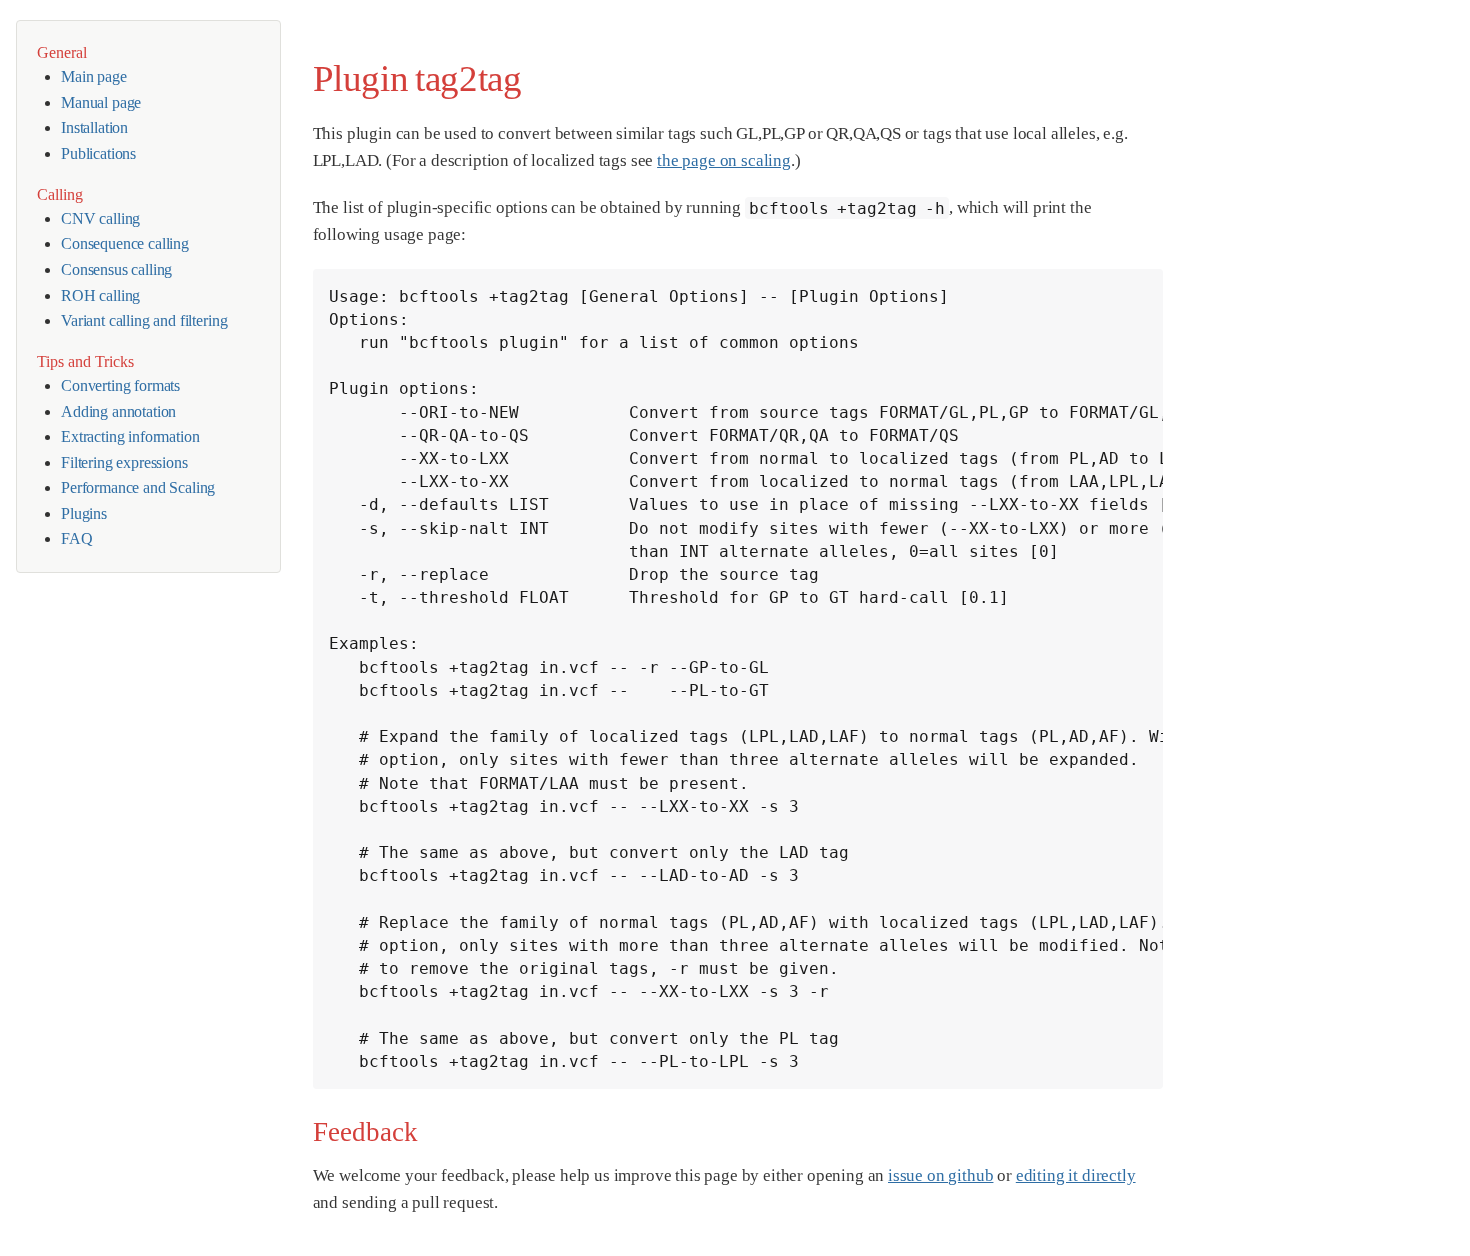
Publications (98, 153)
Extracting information (130, 436)
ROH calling (100, 295)
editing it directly (1076, 1175)
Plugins (84, 513)
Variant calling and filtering (144, 320)
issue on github (940, 1175)
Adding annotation (118, 411)
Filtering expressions (124, 462)
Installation (94, 127)
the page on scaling (724, 160)
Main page (94, 76)
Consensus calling (116, 269)
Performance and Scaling (138, 487)
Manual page (101, 102)
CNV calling (100, 218)
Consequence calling (125, 243)
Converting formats (120, 385)
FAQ (77, 538)
